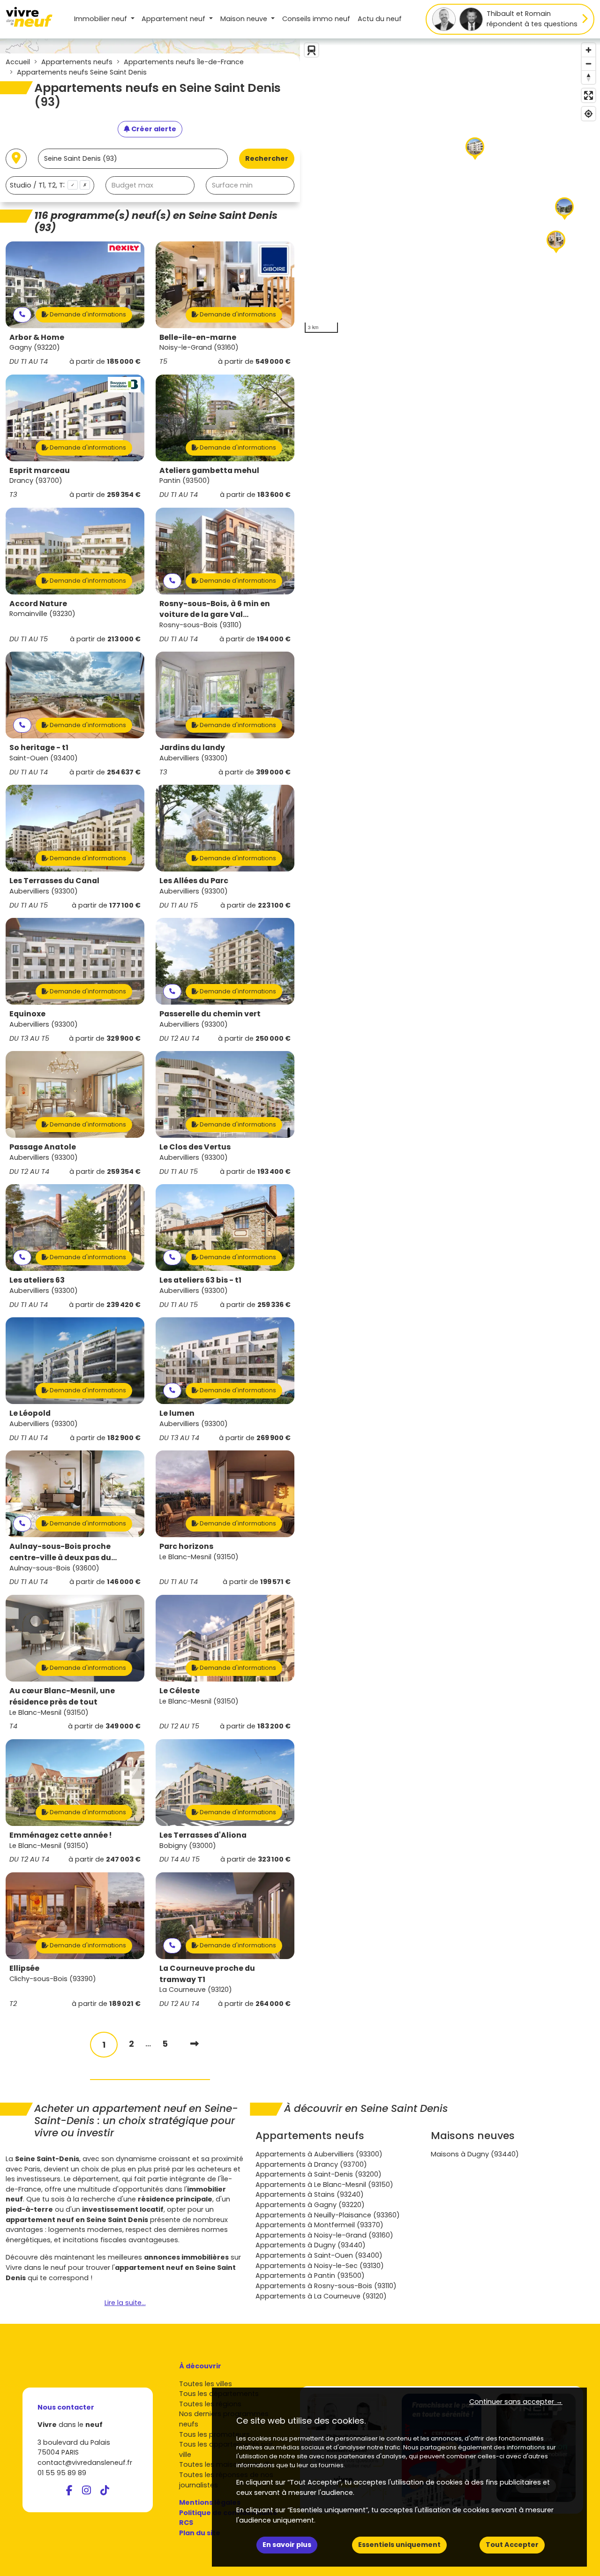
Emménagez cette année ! (60, 1835)
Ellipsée (24, 1968)
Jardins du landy (192, 747)
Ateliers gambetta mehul (209, 470)
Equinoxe (27, 1014)
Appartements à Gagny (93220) (310, 2205)
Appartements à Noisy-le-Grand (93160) (324, 2235)
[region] (450, 188)
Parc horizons (186, 1546)
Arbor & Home (37, 337)
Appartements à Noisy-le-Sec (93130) (320, 2266)
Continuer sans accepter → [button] (516, 2402)
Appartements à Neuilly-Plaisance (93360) (328, 2215)
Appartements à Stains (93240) (310, 2194)
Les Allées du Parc (194, 881)
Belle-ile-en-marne (198, 337)
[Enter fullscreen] (589, 95)
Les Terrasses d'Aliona (203, 1835)
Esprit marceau (40, 470)
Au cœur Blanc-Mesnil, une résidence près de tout (62, 1696)
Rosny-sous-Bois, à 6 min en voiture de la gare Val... (215, 609)
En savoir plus (287, 2545)
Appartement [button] (173, 19)
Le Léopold (30, 1413)
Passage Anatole (43, 1147)
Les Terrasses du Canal (54, 881)
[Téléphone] (22, 315)
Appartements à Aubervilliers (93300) (319, 2154)
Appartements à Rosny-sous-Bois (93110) (326, 2286)
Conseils (316, 19)
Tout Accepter (512, 2545)
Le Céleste (180, 1691)
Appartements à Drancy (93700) (311, 2164)
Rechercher (267, 158)
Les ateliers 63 (37, 1280)
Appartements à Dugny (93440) (311, 2245)
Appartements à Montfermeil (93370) (319, 2225)
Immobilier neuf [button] (101, 19)
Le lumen (177, 1413)
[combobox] (50, 185)
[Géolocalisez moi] (16, 159)
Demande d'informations (87, 314)
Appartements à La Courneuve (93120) (321, 2296)
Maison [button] (244, 19)
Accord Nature (38, 604)
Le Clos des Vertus (195, 1147)
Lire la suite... (125, 2303)
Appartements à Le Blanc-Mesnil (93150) (324, 2185)
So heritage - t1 (39, 747)
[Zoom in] (589, 50)
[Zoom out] (589, 64)
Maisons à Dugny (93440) (475, 2154)
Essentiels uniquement (399, 2545)
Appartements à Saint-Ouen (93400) (319, 2255)
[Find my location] (589, 114)
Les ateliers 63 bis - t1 (200, 1280)
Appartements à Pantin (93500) (310, 2276)
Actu (380, 19)
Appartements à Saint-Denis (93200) (319, 2174)
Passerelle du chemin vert (210, 1014)
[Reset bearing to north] (589, 77)
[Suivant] (195, 2044)
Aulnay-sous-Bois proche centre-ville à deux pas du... (63, 1552)
